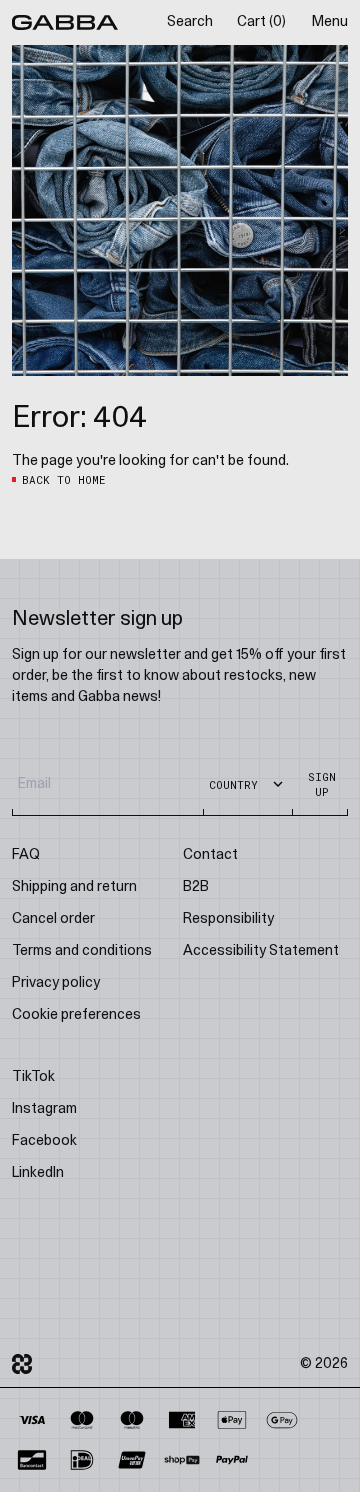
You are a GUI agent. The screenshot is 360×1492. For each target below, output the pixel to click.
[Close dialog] (349, 662)
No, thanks (269, 847)
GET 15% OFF (270, 823)
